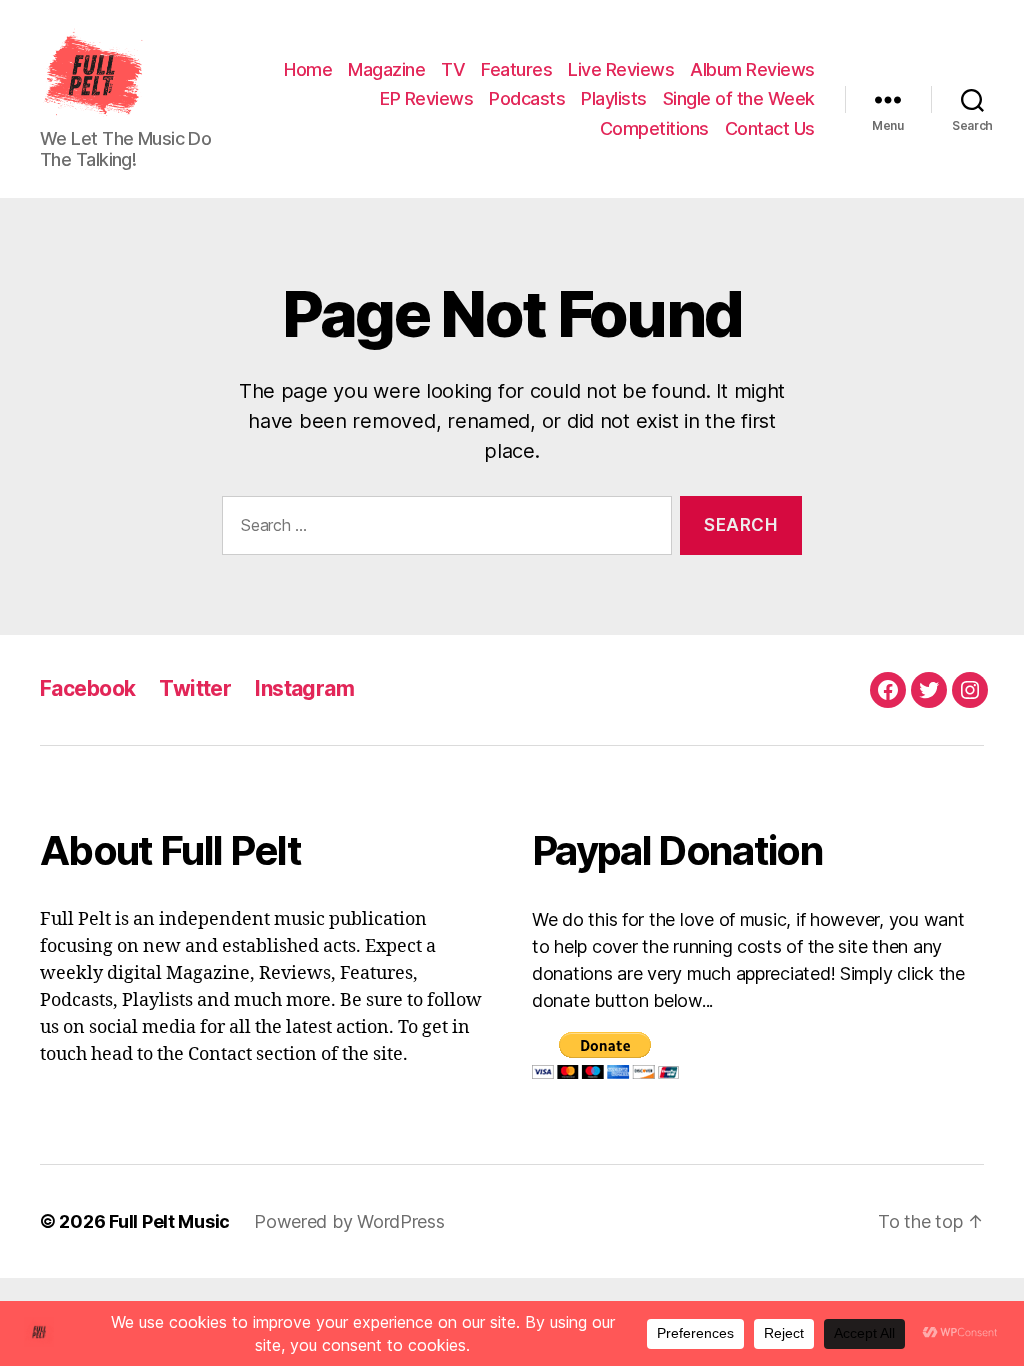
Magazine (386, 69)
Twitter (195, 688)
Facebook (87, 688)
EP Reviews (426, 98)
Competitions (654, 128)
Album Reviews (752, 69)
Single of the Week (739, 98)
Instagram (304, 688)
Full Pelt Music (169, 1221)
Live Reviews (621, 69)
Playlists (614, 98)
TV (453, 69)
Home (308, 69)
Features (516, 69)
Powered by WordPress (349, 1221)
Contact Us (770, 128)
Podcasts (527, 98)
